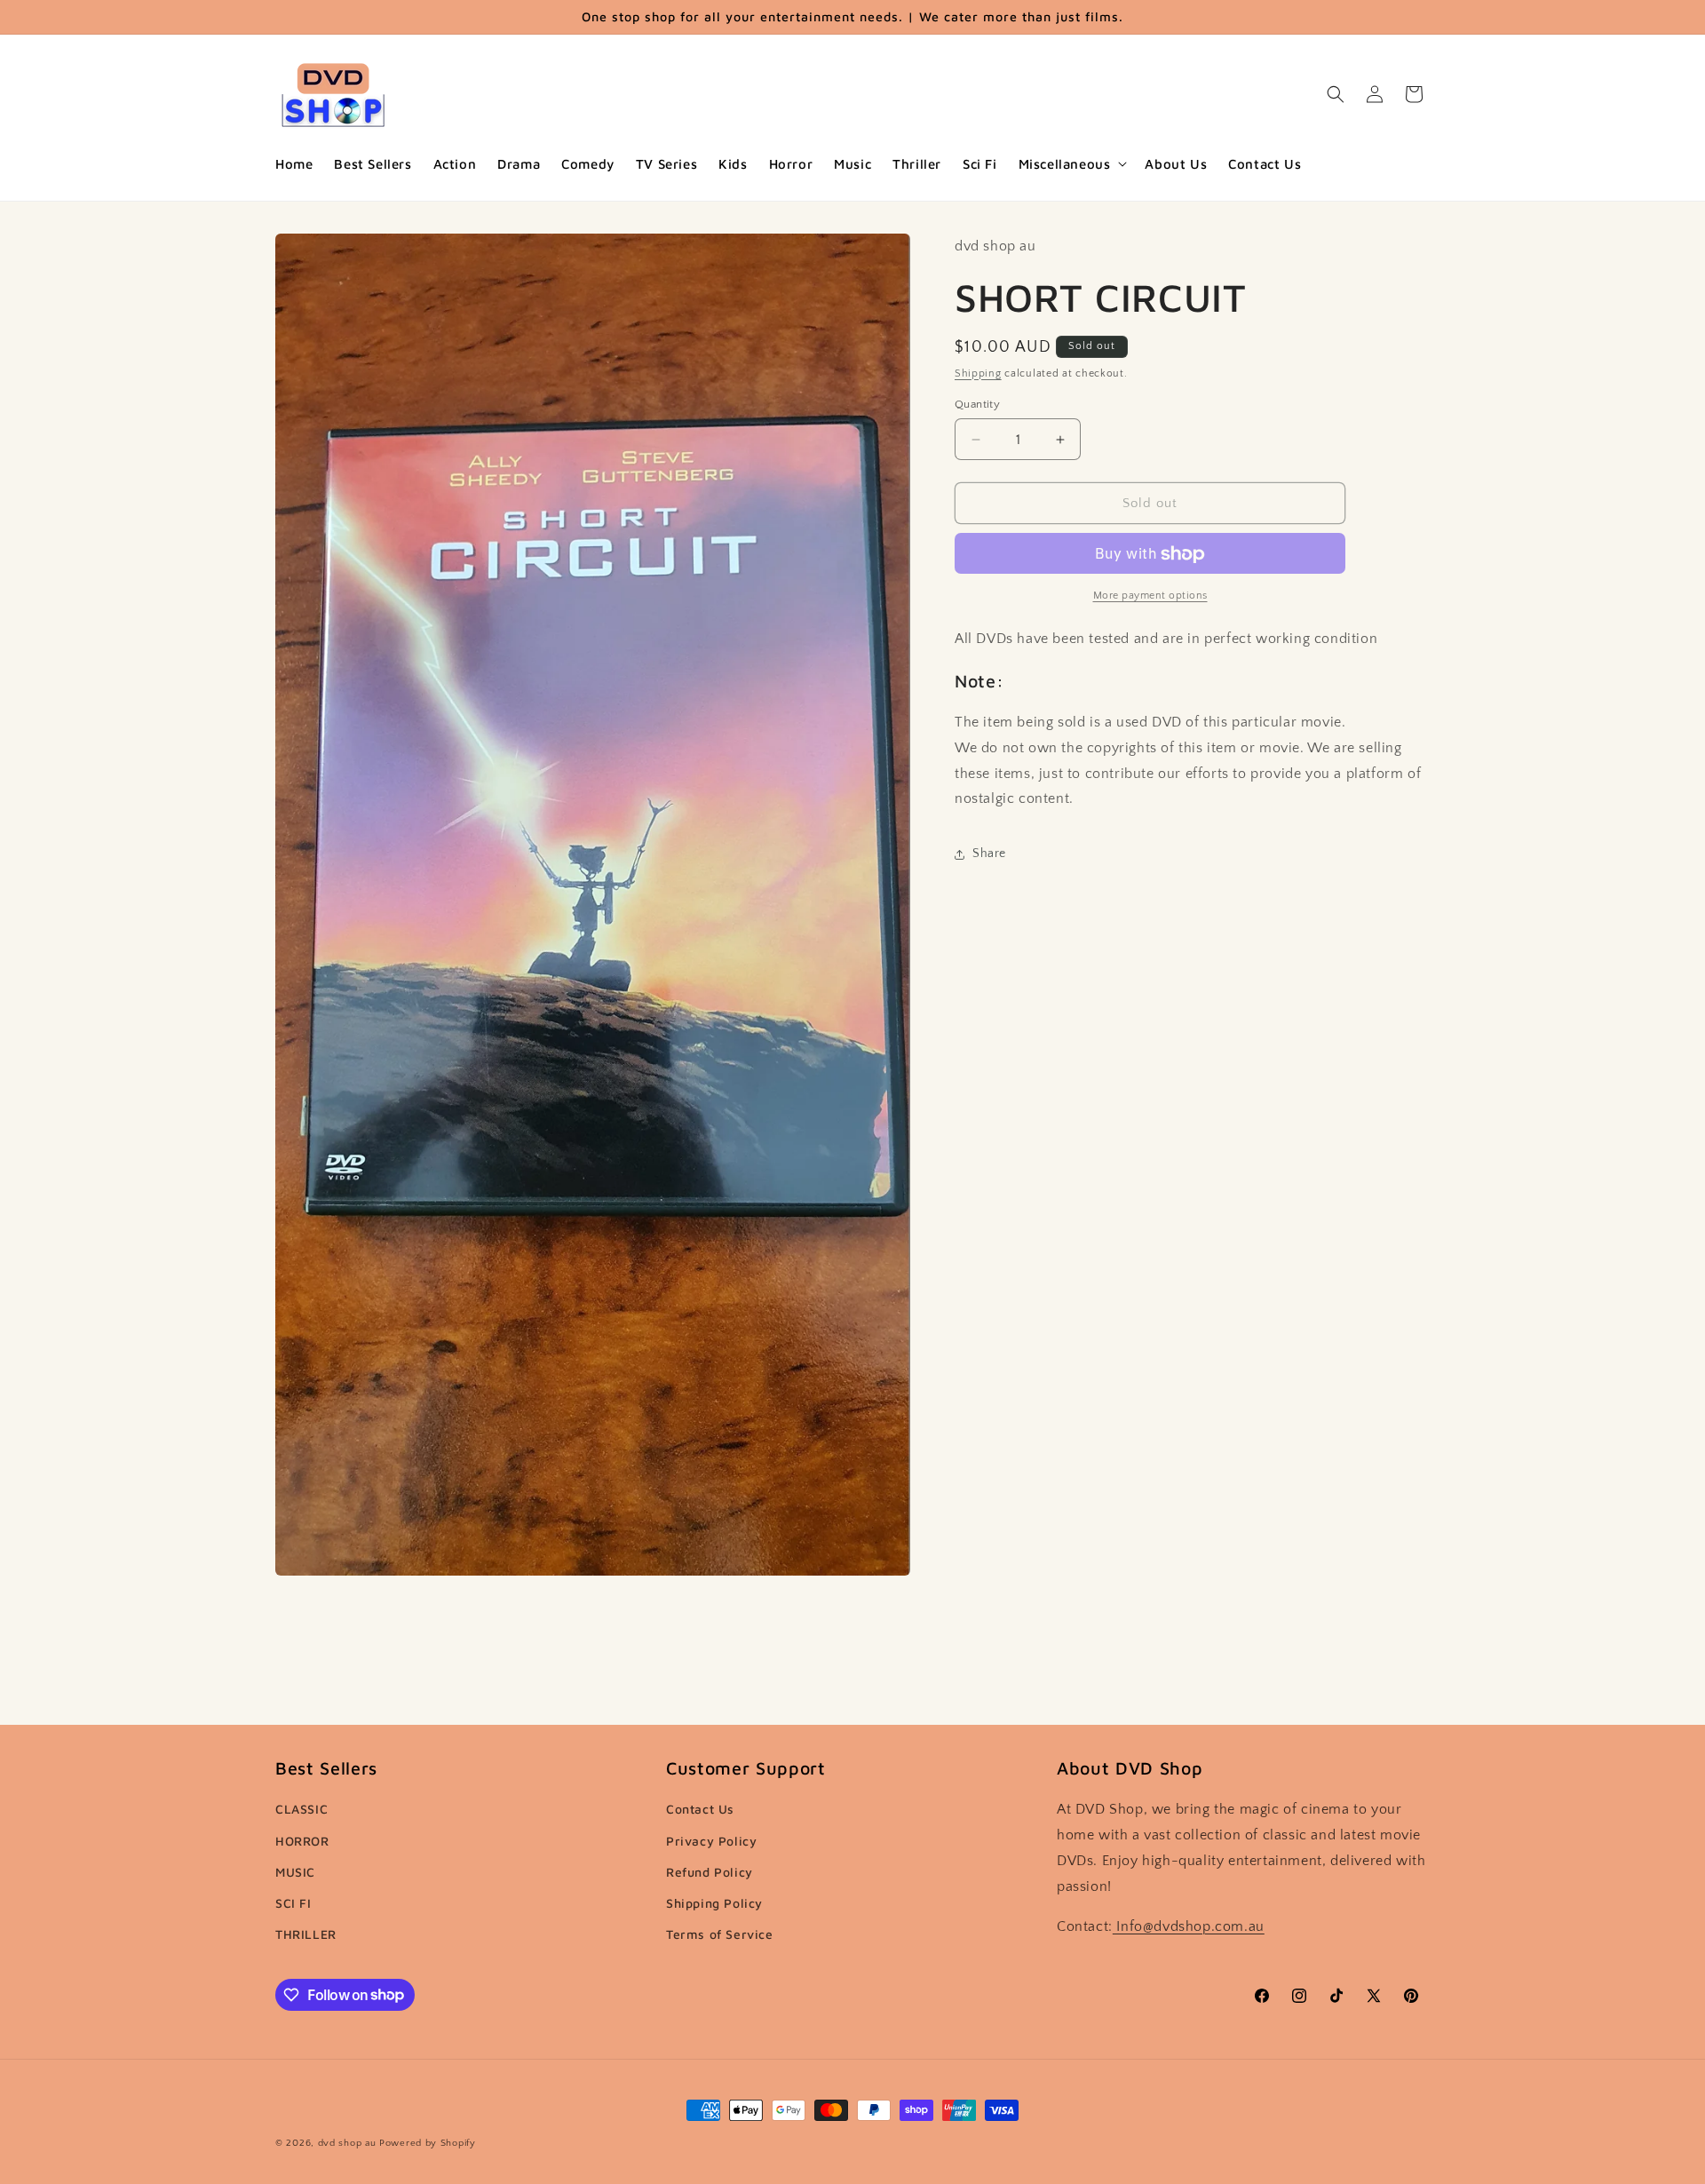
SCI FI (293, 1903)
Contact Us (700, 1810)
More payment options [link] (1150, 596)
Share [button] (989, 854)
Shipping (978, 373)
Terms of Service (720, 1934)
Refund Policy (710, 1872)
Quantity (977, 404)
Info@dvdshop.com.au (1189, 1926)
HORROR (302, 1841)
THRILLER (306, 1934)
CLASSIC (301, 1810)
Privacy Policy (711, 1841)
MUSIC (295, 1872)
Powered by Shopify (428, 2143)
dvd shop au (347, 2143)
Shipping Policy (714, 1903)
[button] (1071, 164)
